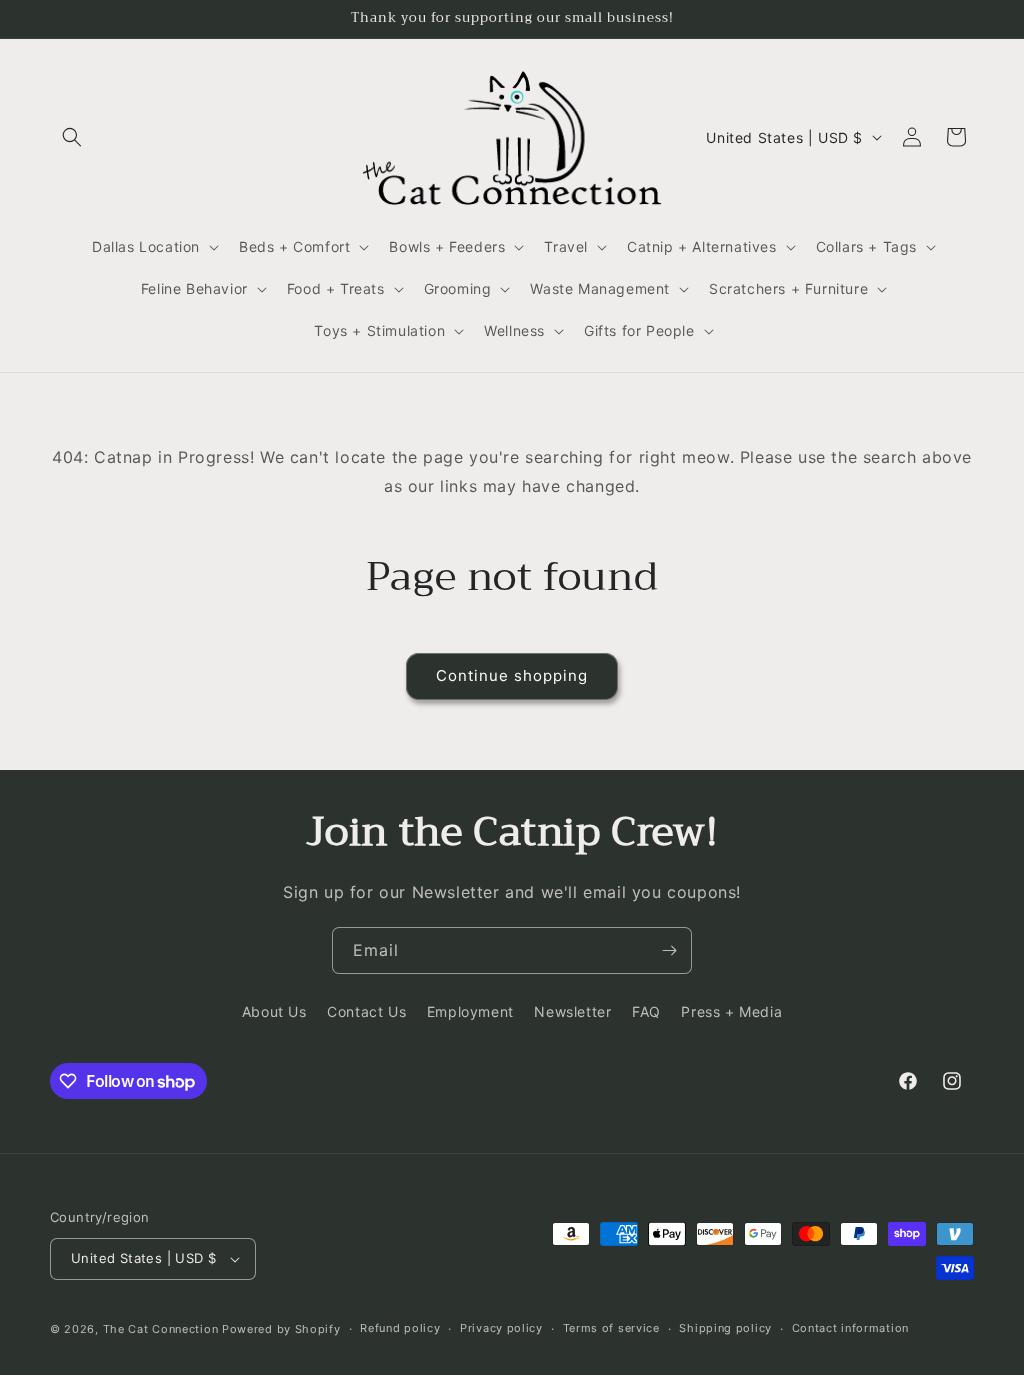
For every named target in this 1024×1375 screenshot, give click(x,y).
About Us (274, 1011)
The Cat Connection (161, 1329)
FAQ (646, 1011)
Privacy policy (501, 1328)
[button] (72, 137)
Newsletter (572, 1011)
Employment (470, 1011)
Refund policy (400, 1328)
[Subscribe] (669, 950)
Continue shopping (512, 675)
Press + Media (731, 1011)
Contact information (850, 1328)
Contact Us (366, 1011)
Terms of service (611, 1328)
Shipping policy (725, 1328)
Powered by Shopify (281, 1329)
